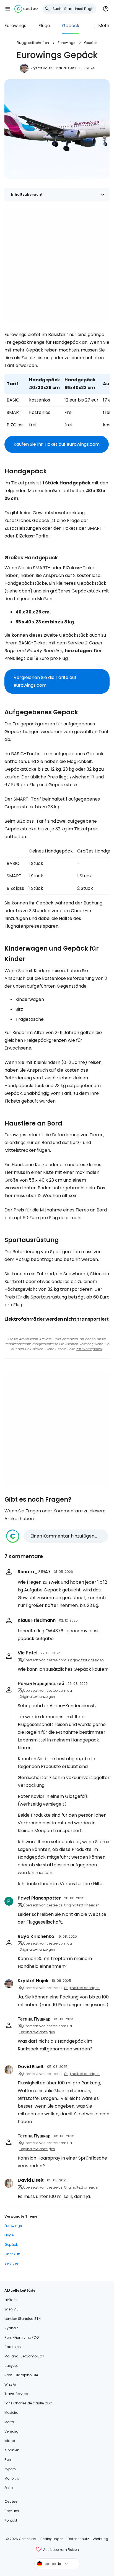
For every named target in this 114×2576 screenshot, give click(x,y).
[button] (8, 9)
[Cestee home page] (26, 9)
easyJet (11, 2366)
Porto (9, 2488)
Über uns (12, 2511)
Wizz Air (11, 2384)
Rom (8, 2460)
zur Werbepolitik (89, 1349)
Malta (9, 2422)
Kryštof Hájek (41, 68)
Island (10, 2441)
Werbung (100, 2539)
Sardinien (13, 2347)
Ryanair (11, 2328)
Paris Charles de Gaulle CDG (28, 2403)
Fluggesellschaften (33, 43)
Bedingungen (52, 2539)
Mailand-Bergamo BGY (24, 2356)
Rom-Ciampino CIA (21, 2375)
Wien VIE (11, 2309)
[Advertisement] (57, 265)
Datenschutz (78, 2539)
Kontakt (11, 2520)
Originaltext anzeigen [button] (86, 1660)
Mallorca (12, 2478)
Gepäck (71, 26)
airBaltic (11, 2300)
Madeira (11, 2413)
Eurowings (15, 26)
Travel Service (16, 2394)
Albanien (12, 2450)
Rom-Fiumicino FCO (22, 2337)
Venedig (11, 2431)
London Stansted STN (23, 2319)
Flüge (44, 26)
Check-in (12, 2254)
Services (11, 2263)
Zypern (10, 2469)
